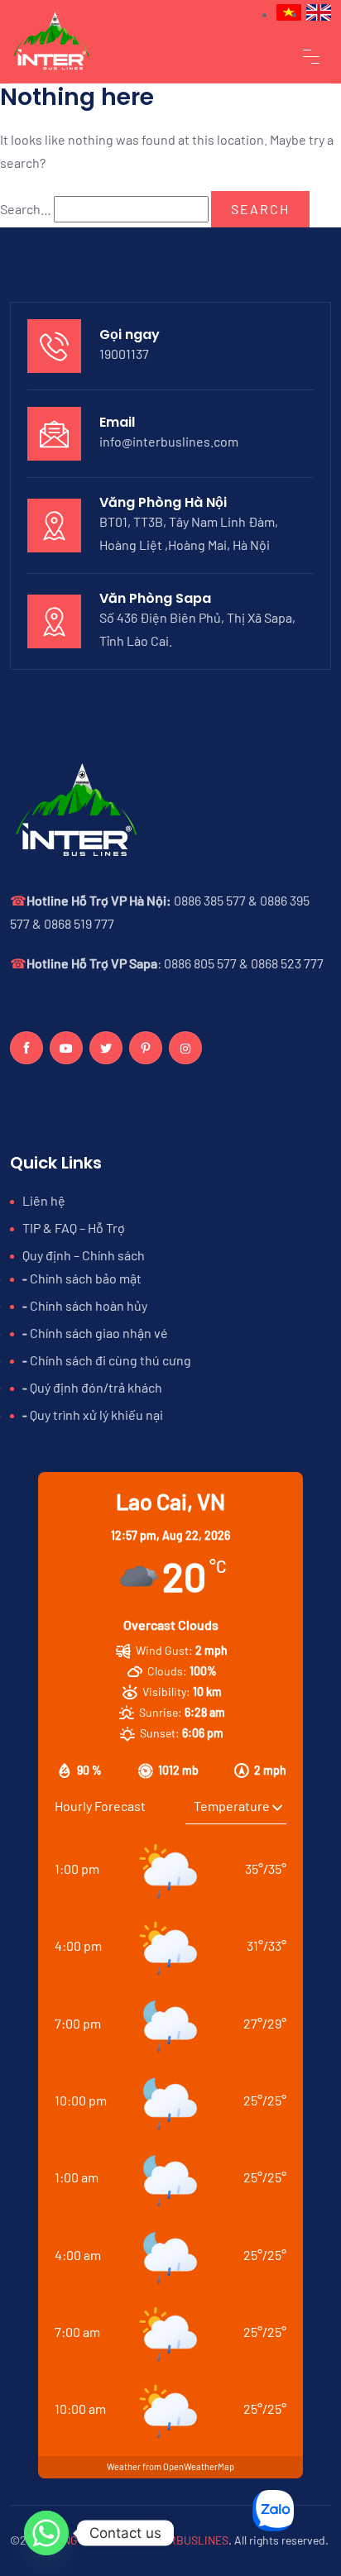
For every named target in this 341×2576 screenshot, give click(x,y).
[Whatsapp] (46, 2533)
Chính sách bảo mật (86, 1278)
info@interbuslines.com (169, 441)
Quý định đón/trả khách (96, 1387)
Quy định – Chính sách (84, 1255)
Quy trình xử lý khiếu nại (96, 1415)
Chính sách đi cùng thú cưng (110, 1360)
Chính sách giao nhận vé (99, 1333)
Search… (26, 209)
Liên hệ (44, 1200)
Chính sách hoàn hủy (89, 1305)
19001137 (124, 354)
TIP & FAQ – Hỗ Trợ (74, 1228)
